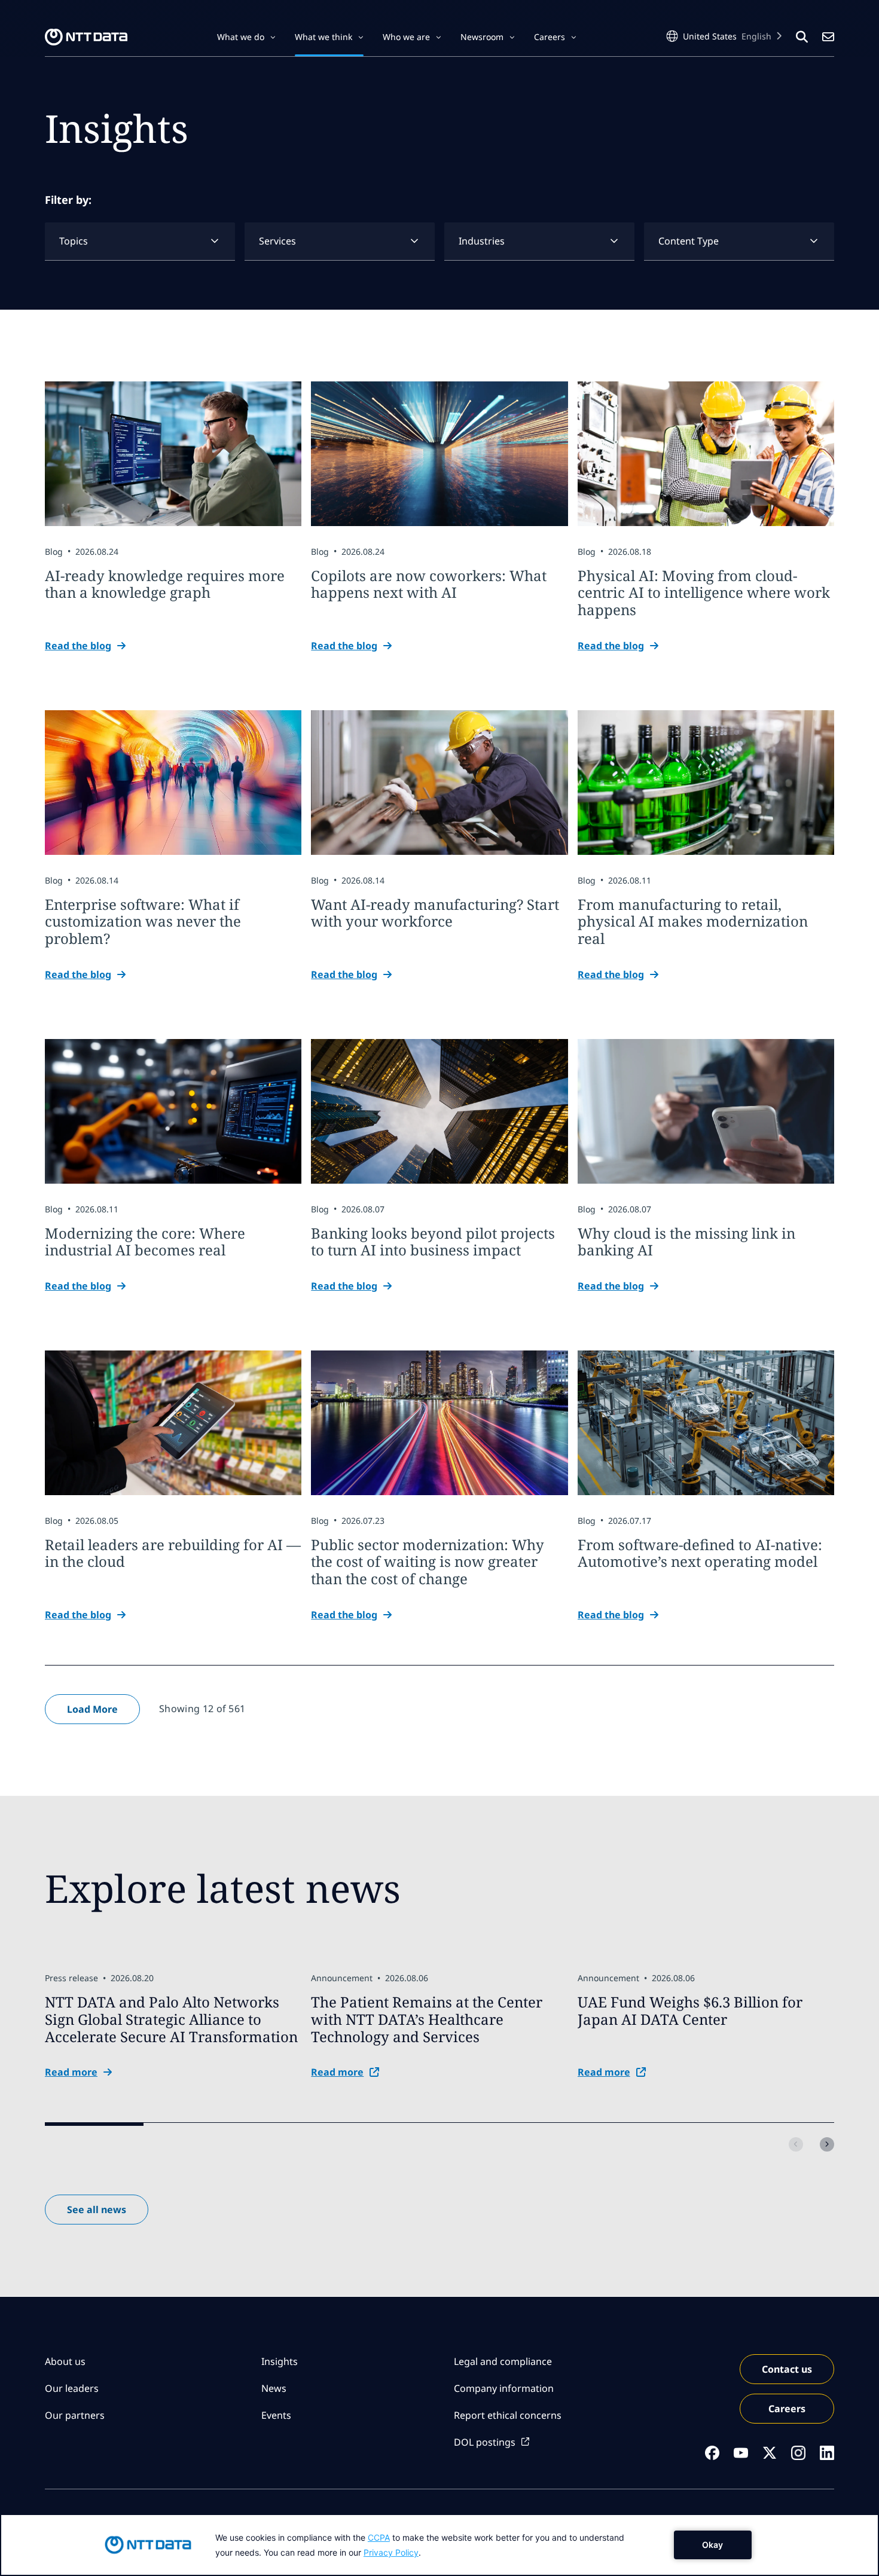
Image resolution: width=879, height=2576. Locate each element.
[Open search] (802, 37)
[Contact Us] (828, 37)
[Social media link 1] (712, 2453)
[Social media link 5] (827, 2453)
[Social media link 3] (770, 2453)
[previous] (796, 2144)
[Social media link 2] (741, 2453)
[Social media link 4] (798, 2453)
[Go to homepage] (86, 37)
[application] (439, 2545)
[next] (827, 2144)
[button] (246, 37)
